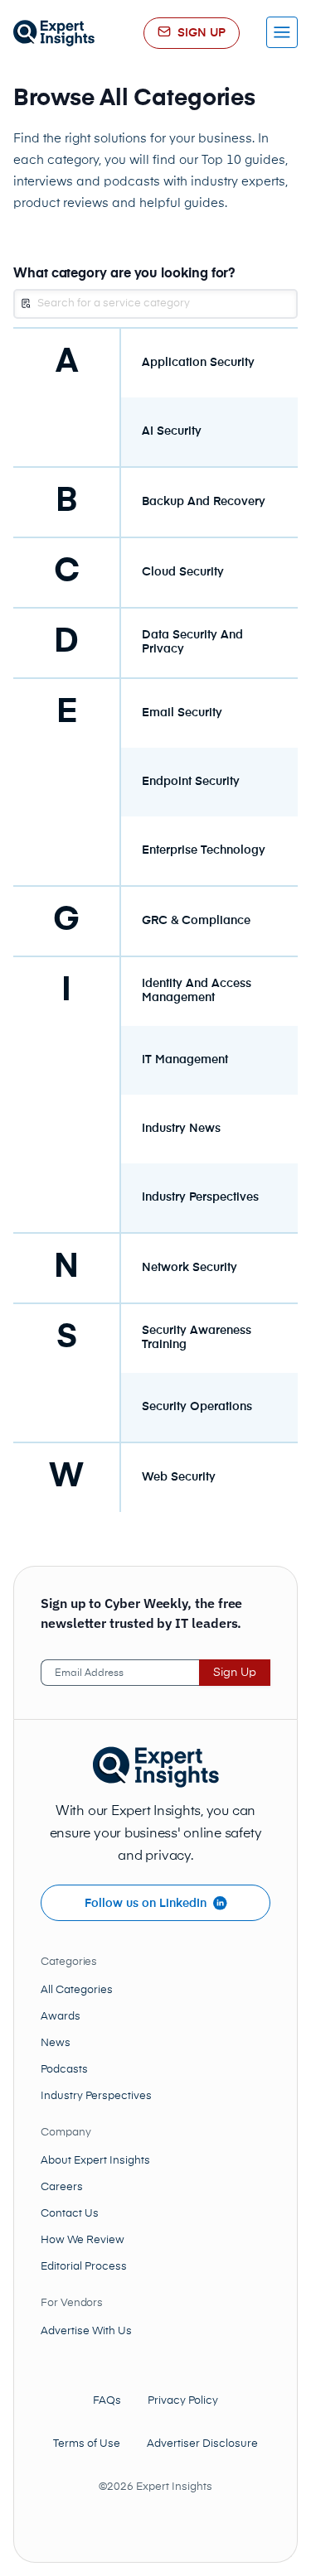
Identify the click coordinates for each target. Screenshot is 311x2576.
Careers (62, 2187)
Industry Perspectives (200, 1197)
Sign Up (235, 1673)
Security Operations (197, 1407)
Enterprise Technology (204, 850)
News (56, 2043)
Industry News (181, 1129)
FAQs (107, 2401)
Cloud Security (183, 572)
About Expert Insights (95, 2161)
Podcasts (64, 2070)
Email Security (182, 713)
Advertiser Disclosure (202, 2444)
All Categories (77, 1990)
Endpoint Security (191, 782)
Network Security (190, 1268)
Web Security (179, 1477)
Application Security (198, 363)
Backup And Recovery (204, 502)
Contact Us (70, 2214)
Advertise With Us (86, 2331)
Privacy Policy (183, 2401)
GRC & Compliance (196, 921)
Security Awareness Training (197, 1338)
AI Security (172, 431)
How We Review (83, 2240)
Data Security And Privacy (192, 642)
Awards (61, 2017)
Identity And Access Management (197, 991)
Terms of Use (87, 2444)
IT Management (185, 1060)
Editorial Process (84, 2267)
